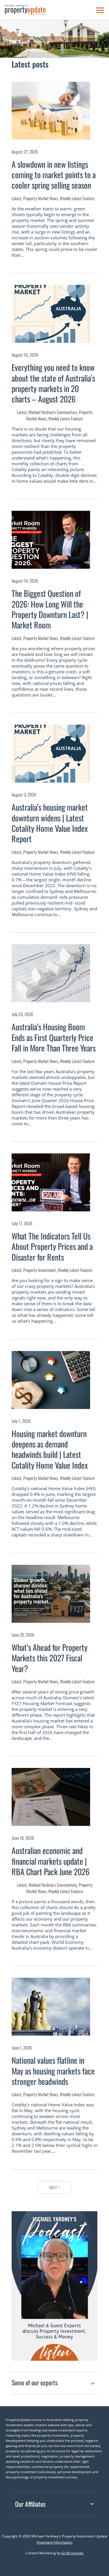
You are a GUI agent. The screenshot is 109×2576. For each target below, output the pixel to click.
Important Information (54, 2542)
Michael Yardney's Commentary (53, 412)
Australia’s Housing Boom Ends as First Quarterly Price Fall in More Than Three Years (54, 1037)
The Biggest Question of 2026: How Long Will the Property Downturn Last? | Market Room (50, 609)
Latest (17, 198)
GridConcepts (72, 2553)
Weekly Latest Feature (77, 198)
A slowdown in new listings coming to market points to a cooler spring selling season (54, 175)
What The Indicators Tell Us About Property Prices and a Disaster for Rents (52, 1246)
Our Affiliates (30, 2504)
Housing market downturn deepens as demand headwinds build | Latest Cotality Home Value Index (50, 1449)
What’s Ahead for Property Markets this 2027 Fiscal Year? (50, 1658)
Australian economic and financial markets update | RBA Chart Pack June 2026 (51, 1861)
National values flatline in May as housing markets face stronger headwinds (53, 2071)
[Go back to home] (25, 10)
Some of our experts (35, 2382)
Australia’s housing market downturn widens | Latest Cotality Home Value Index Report (50, 823)
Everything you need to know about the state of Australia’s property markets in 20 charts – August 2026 (53, 383)
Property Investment (40, 1270)
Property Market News (41, 198)
